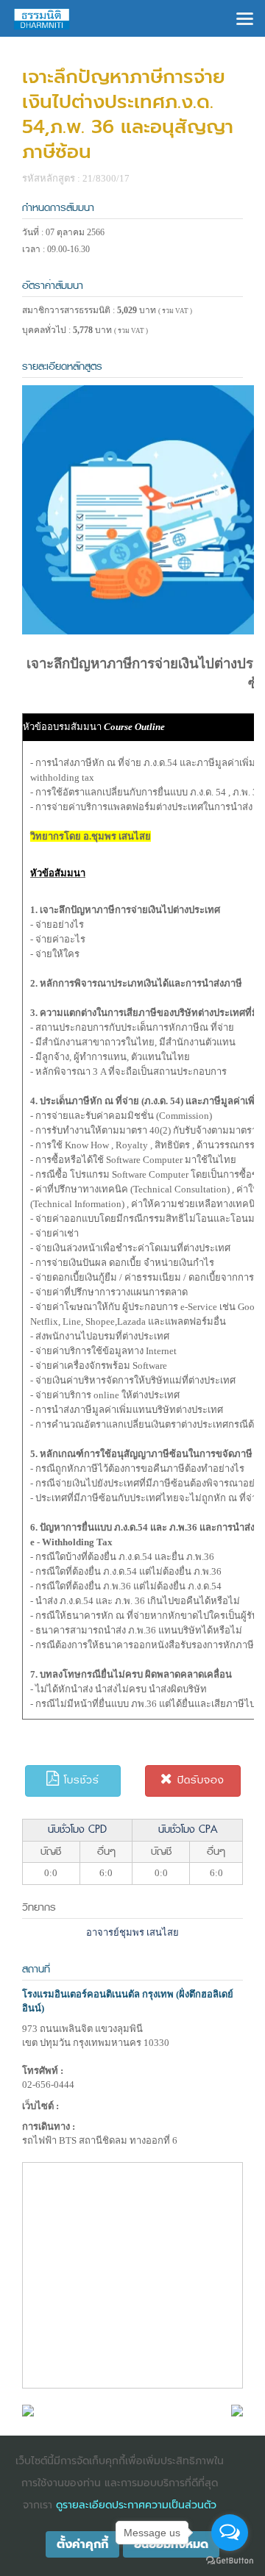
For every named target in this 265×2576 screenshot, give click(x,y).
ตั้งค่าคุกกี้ (82, 2544)
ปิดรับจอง (199, 1780)
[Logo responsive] (42, 18)
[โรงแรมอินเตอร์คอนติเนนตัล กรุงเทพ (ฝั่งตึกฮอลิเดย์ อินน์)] (28, 2409)
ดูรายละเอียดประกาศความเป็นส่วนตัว (136, 2505)
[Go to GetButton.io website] (230, 2561)
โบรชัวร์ (79, 1780)
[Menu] (245, 17)
